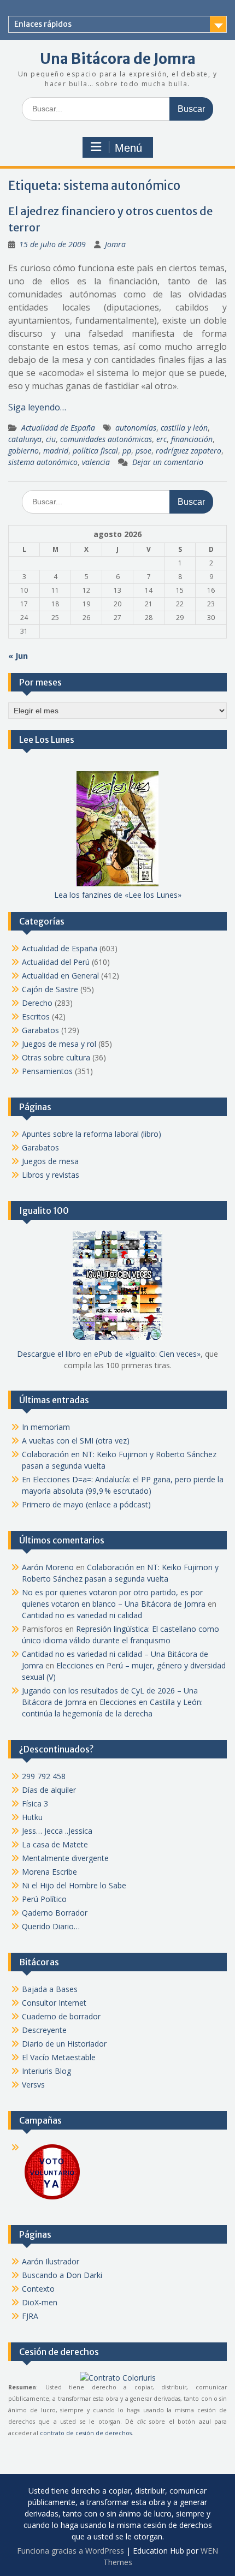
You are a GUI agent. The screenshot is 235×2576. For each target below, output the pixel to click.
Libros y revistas (51, 1175)
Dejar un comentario (168, 462)
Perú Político (44, 1899)
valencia (96, 462)
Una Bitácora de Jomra (118, 59)
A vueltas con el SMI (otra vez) (76, 1441)
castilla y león (184, 428)
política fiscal (95, 451)
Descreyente (44, 2030)
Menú (128, 148)
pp (127, 451)
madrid (56, 451)
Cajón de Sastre (50, 989)
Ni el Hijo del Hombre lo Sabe (74, 1885)
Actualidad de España (58, 428)
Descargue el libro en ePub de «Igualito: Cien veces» (109, 1354)
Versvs (33, 2085)
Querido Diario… (51, 1926)
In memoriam (46, 1427)
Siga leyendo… (37, 407)
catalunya (25, 439)
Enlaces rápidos (43, 24)
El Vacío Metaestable (59, 2057)
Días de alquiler (49, 1790)
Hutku (32, 1817)
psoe (143, 451)
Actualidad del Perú (56, 962)
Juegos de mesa (50, 1161)
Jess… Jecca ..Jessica (57, 1831)
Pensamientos (47, 1071)
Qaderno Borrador (55, 1913)
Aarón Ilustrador (51, 2261)
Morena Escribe (49, 1872)
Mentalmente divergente (65, 1858)
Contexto (38, 2289)
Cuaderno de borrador (61, 2016)
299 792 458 (44, 1776)
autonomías (136, 428)
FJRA (30, 2316)
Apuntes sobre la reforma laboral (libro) (92, 1134)
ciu (51, 439)
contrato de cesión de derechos (86, 2433)
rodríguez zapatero (189, 451)
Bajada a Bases (50, 1989)
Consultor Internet (54, 2003)
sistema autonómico (43, 462)
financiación (192, 439)
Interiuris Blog (46, 2071)
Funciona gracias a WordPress (70, 2551)
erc (161, 439)
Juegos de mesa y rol (59, 1044)
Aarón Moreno (48, 1567)
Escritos (36, 1016)
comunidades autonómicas (106, 439)
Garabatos (40, 1030)
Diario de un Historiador (64, 2044)
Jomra (115, 244)
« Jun (18, 656)
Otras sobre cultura (56, 1057)
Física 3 (35, 1803)
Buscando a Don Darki (62, 2275)
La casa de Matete (55, 1844)
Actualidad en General (60, 976)
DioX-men (40, 2302)
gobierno (23, 451)
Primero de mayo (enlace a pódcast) (86, 1504)
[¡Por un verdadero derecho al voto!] (52, 2199)
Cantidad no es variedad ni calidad (82, 1615)
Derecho (37, 1003)
